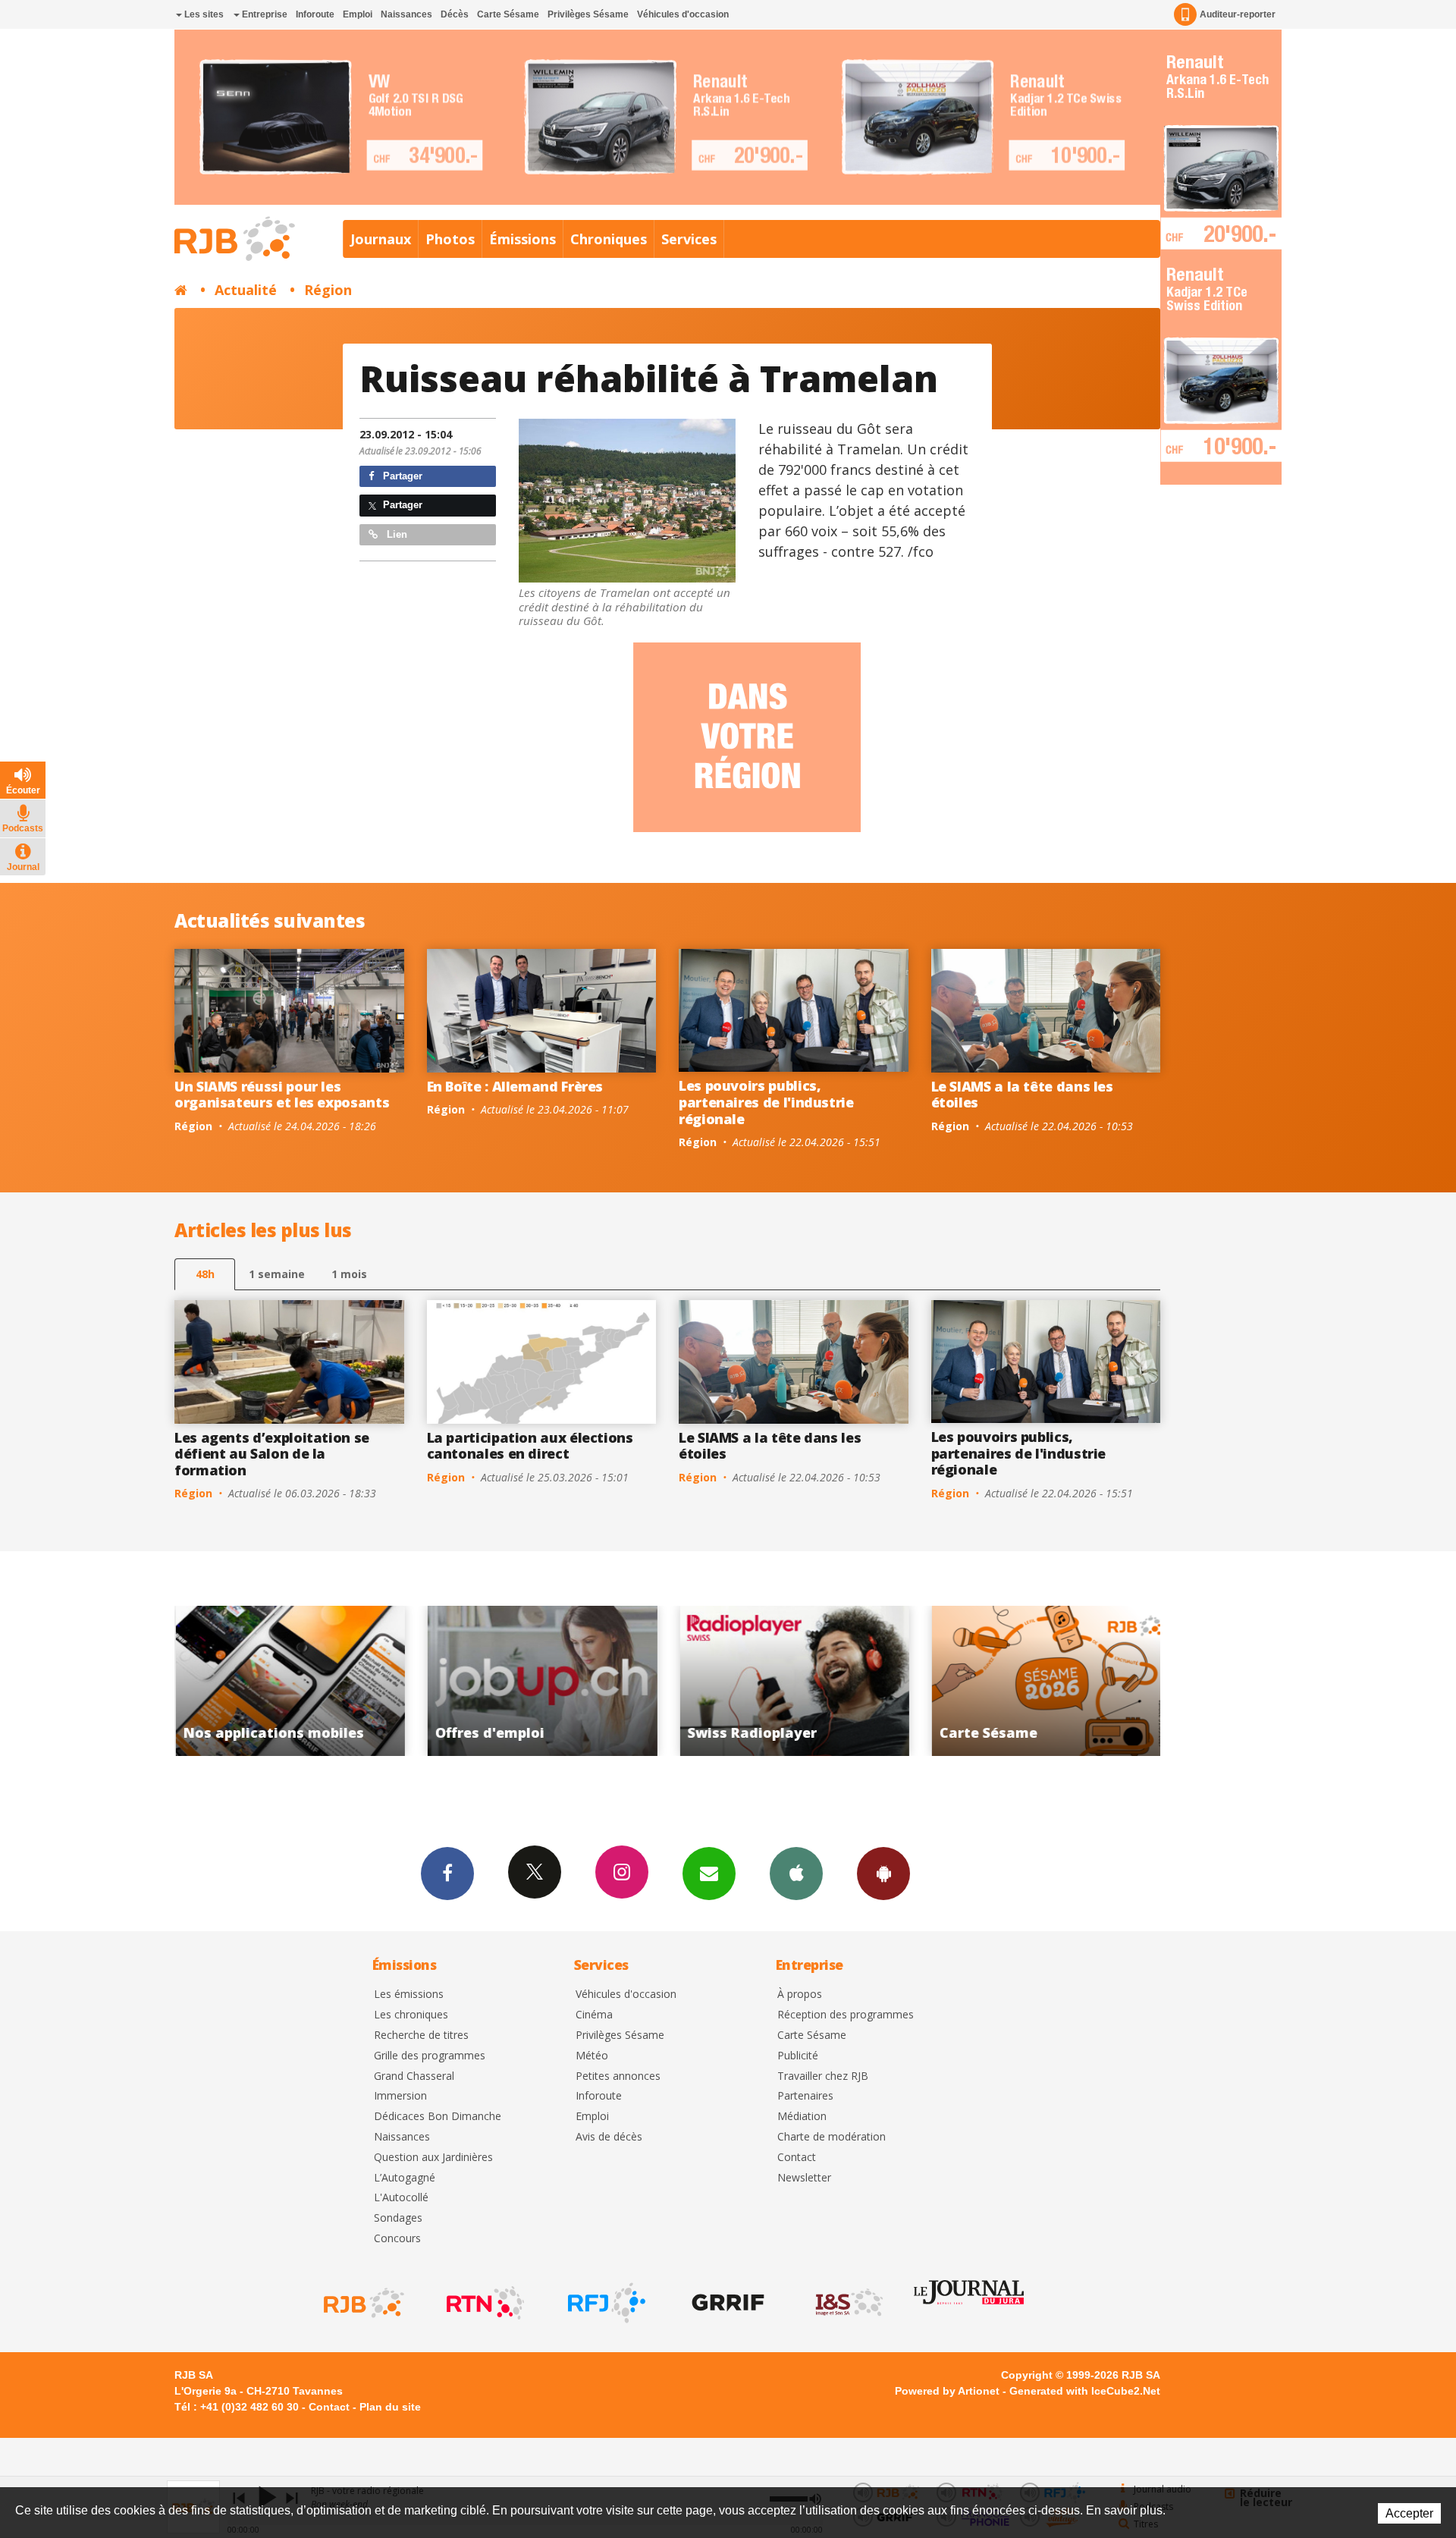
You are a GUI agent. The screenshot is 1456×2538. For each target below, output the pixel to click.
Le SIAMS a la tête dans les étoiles (1022, 1095)
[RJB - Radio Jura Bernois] (362, 2303)
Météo (592, 2056)
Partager (401, 476)
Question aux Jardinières (433, 2158)
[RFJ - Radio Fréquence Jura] (605, 2303)
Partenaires (805, 2096)
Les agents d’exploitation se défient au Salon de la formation (272, 1454)
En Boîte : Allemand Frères (515, 1086)
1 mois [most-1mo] (349, 1274)
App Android (883, 1874)
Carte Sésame (508, 14)
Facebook (447, 1874)
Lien (395, 534)
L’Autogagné (405, 2178)
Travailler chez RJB (823, 2076)
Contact (797, 2158)
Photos (450, 239)
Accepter (1409, 2513)
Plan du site (390, 2407)
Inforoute (315, 14)
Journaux (381, 239)
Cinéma (594, 2015)
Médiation (802, 2117)
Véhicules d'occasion (683, 14)
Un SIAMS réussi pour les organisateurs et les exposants (282, 1095)
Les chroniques (411, 2015)
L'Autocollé (401, 2198)
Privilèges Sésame (588, 14)
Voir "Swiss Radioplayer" (542, 1681)
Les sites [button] (203, 14)
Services (689, 239)
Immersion (400, 2096)
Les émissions (409, 1995)
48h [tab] (205, 1274)
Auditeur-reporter (1238, 14)
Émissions (522, 239)
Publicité (798, 2056)
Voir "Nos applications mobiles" (1046, 1681)
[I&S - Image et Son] (848, 2303)
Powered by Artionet (947, 2391)
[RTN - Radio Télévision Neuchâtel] (484, 2303)
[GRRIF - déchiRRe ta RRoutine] (726, 2303)
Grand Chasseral (414, 2076)
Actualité (246, 290)
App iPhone (796, 1874)
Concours (397, 2239)
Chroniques (609, 239)
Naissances (406, 14)
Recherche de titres (421, 2035)
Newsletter (804, 2178)
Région (328, 290)
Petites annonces (618, 2076)
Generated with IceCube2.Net (1085, 2391)
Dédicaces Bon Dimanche (438, 2117)
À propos (800, 1995)
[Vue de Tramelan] (627, 501)
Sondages (398, 2218)
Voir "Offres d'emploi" (289, 1681)
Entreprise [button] (264, 14)
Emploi (358, 14)
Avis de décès (609, 2137)
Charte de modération (832, 2137)
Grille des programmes (430, 2056)
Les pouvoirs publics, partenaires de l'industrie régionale (766, 1102)
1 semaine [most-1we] (277, 1274)
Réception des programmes (846, 2015)
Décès (455, 14)
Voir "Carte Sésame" (794, 1681)
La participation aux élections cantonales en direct (530, 1446)
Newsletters (709, 1874)
